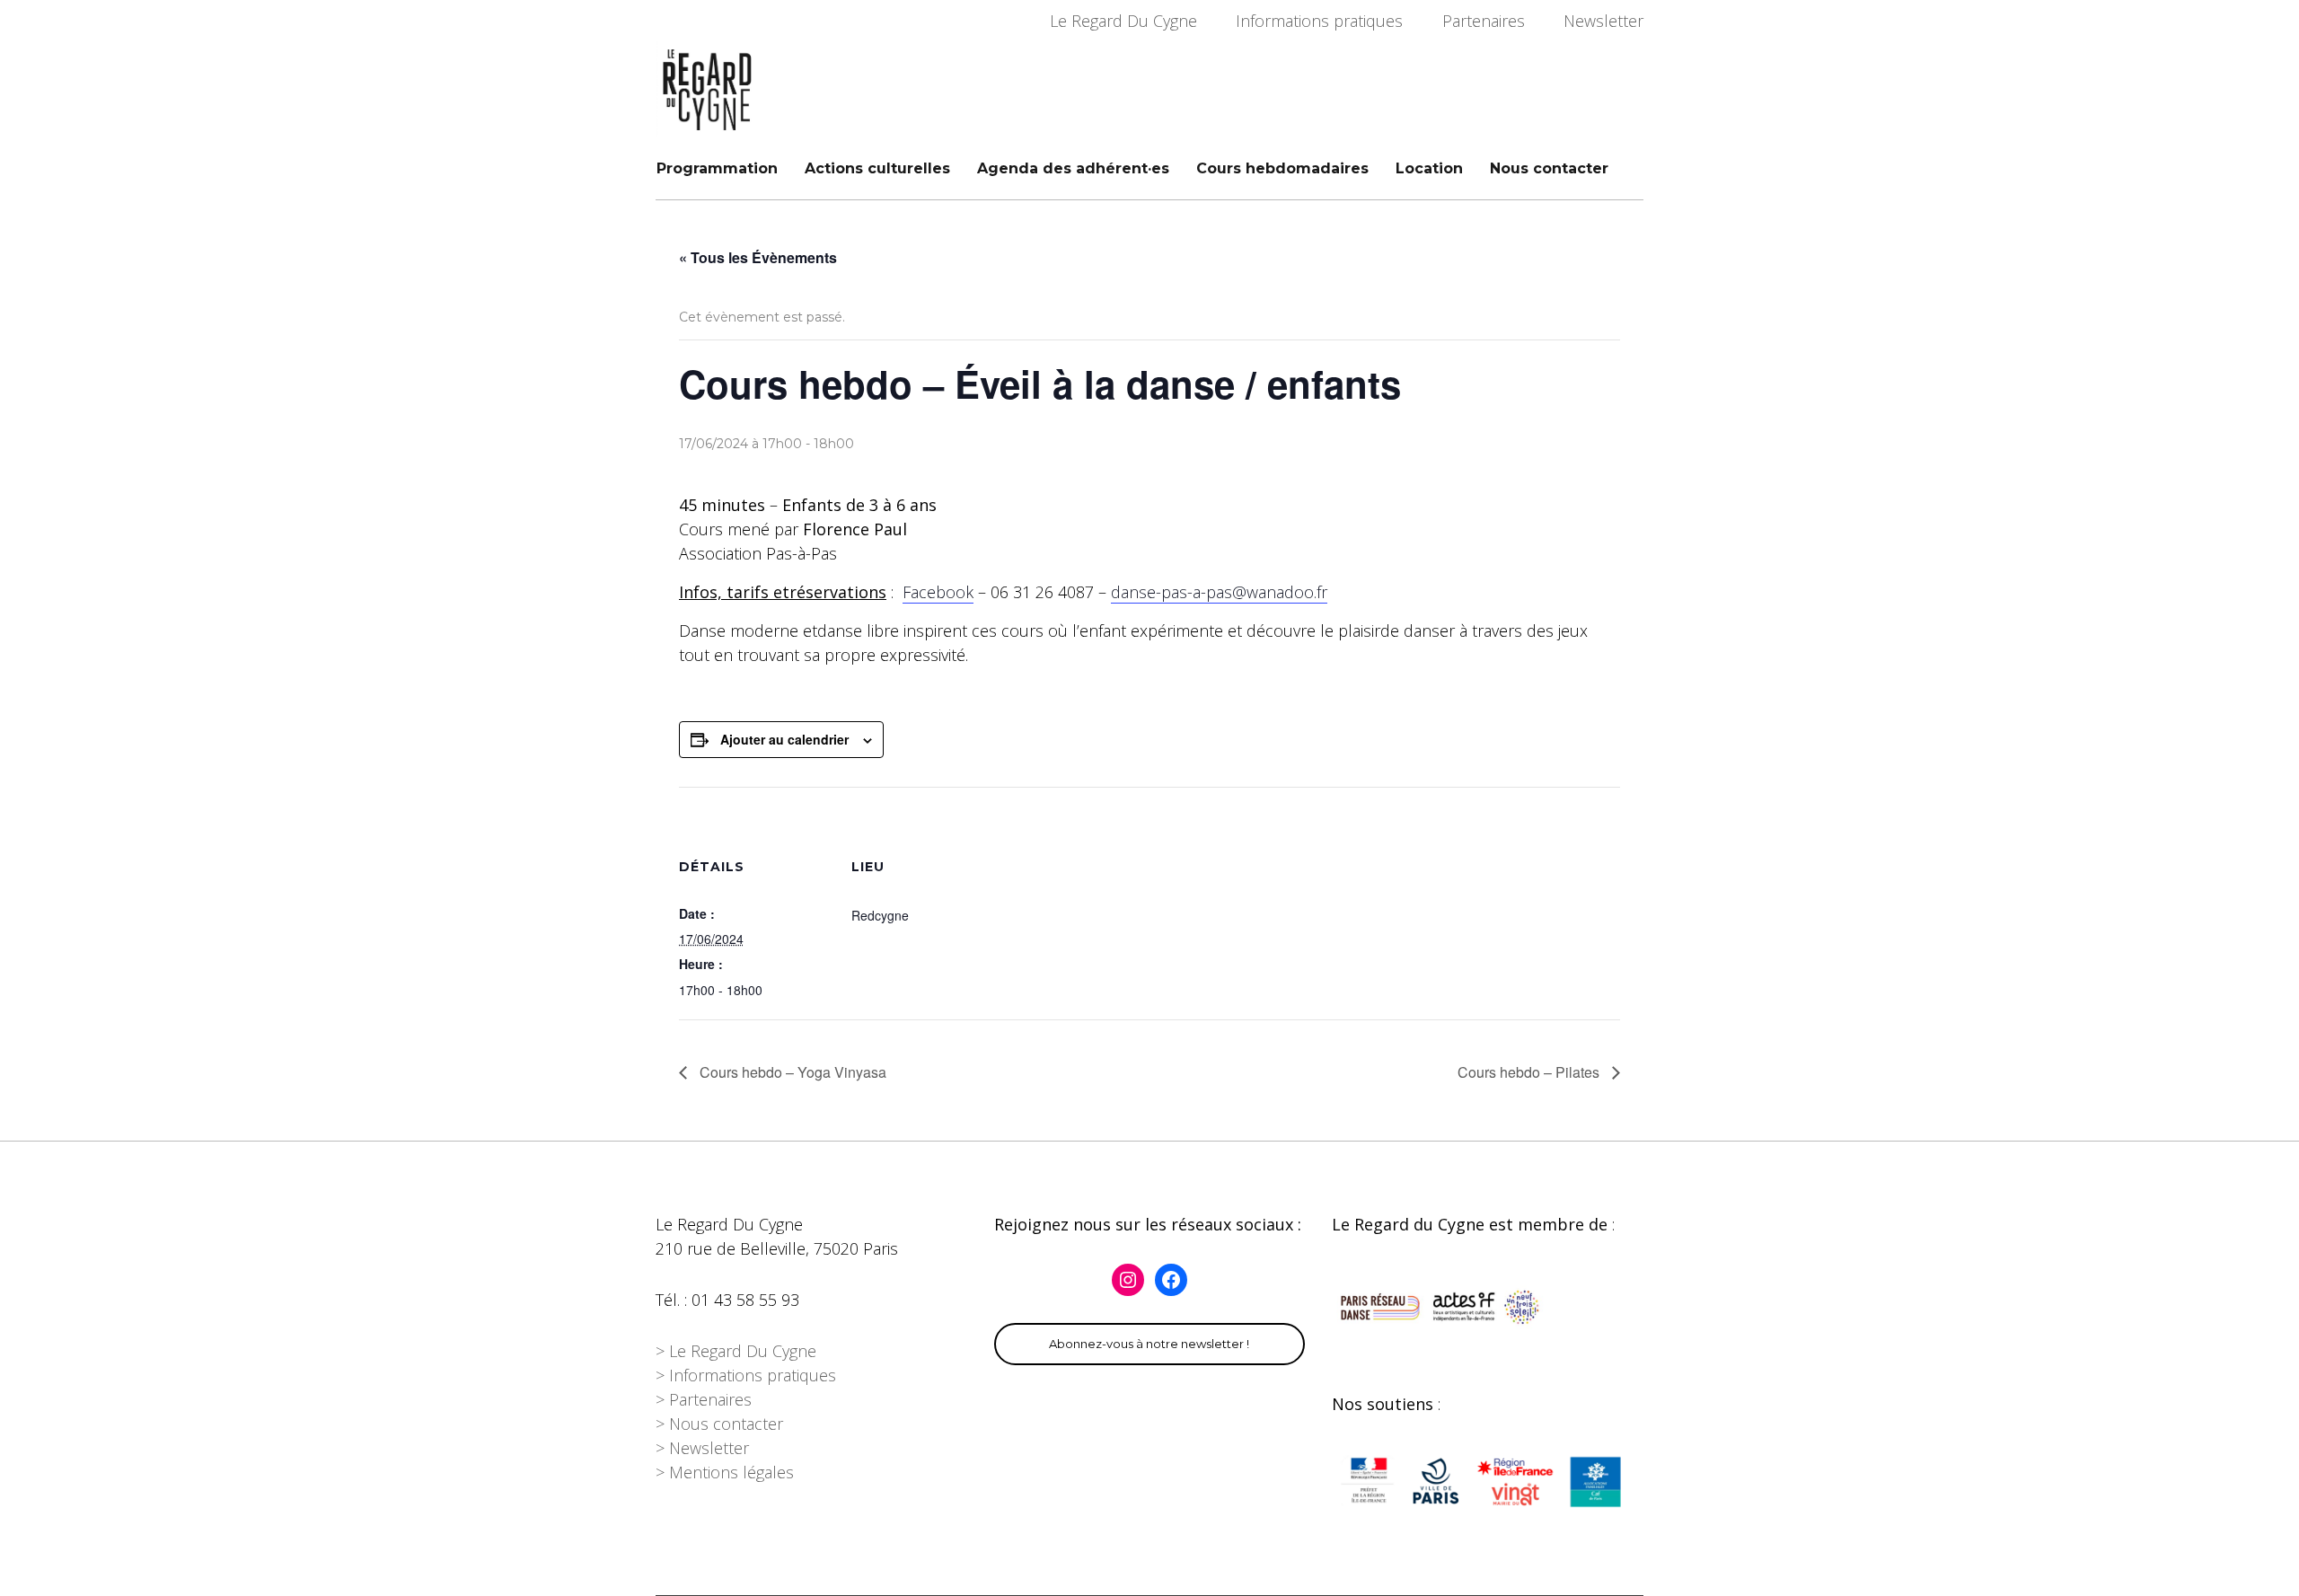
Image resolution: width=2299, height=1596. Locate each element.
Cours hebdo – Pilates (1530, 1072)
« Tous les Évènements (758, 257)
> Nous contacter (719, 1424)
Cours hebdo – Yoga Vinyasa (791, 1072)
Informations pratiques (1319, 21)
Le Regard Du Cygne (1123, 21)
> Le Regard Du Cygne (736, 1351)
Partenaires (1484, 21)
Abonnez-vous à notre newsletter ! (1149, 1344)
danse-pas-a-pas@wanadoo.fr (1219, 592)
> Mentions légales (725, 1472)
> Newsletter (702, 1448)
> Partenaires (704, 1399)
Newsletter (1603, 21)
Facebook (938, 592)
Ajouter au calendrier (784, 739)
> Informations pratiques (746, 1375)
